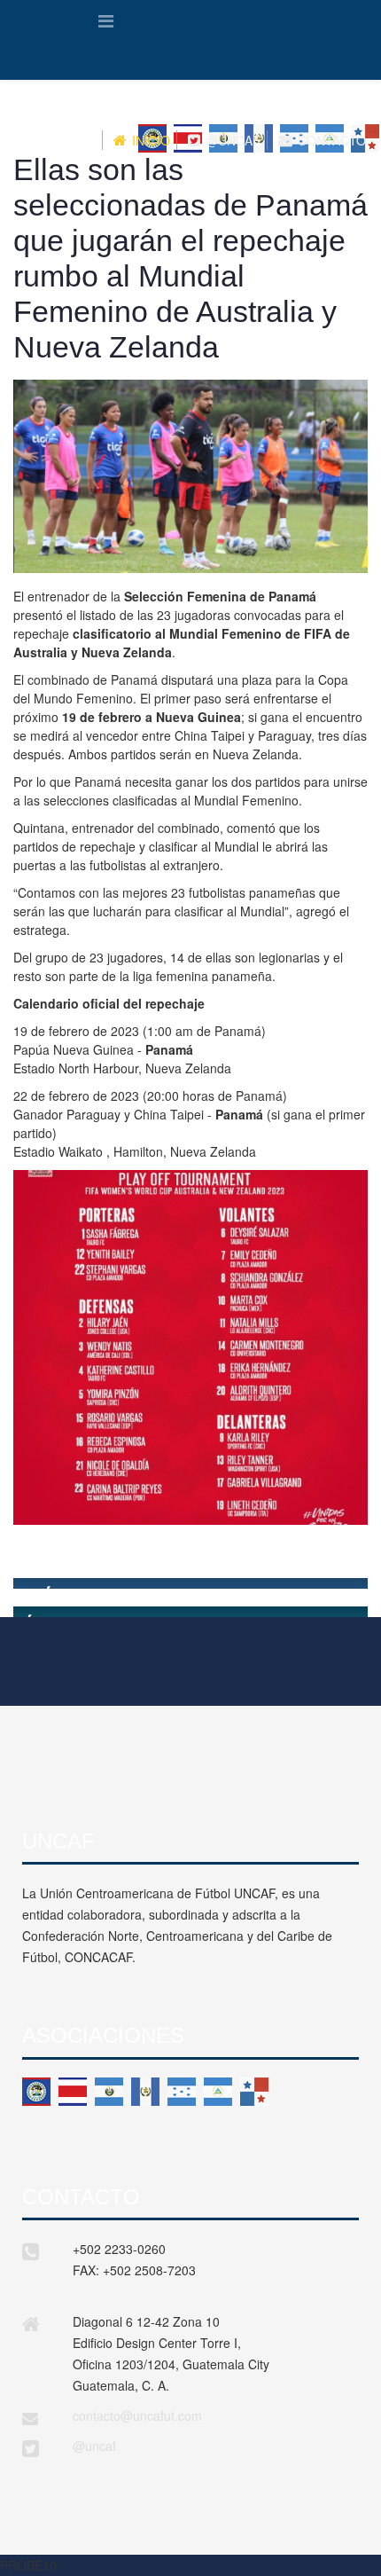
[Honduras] (182, 2092)
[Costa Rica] (73, 2092)
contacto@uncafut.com (137, 2415)
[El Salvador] (109, 2092)
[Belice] (36, 2092)
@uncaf (94, 2446)
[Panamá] (254, 2092)
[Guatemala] (145, 2092)
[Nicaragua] (218, 2092)
